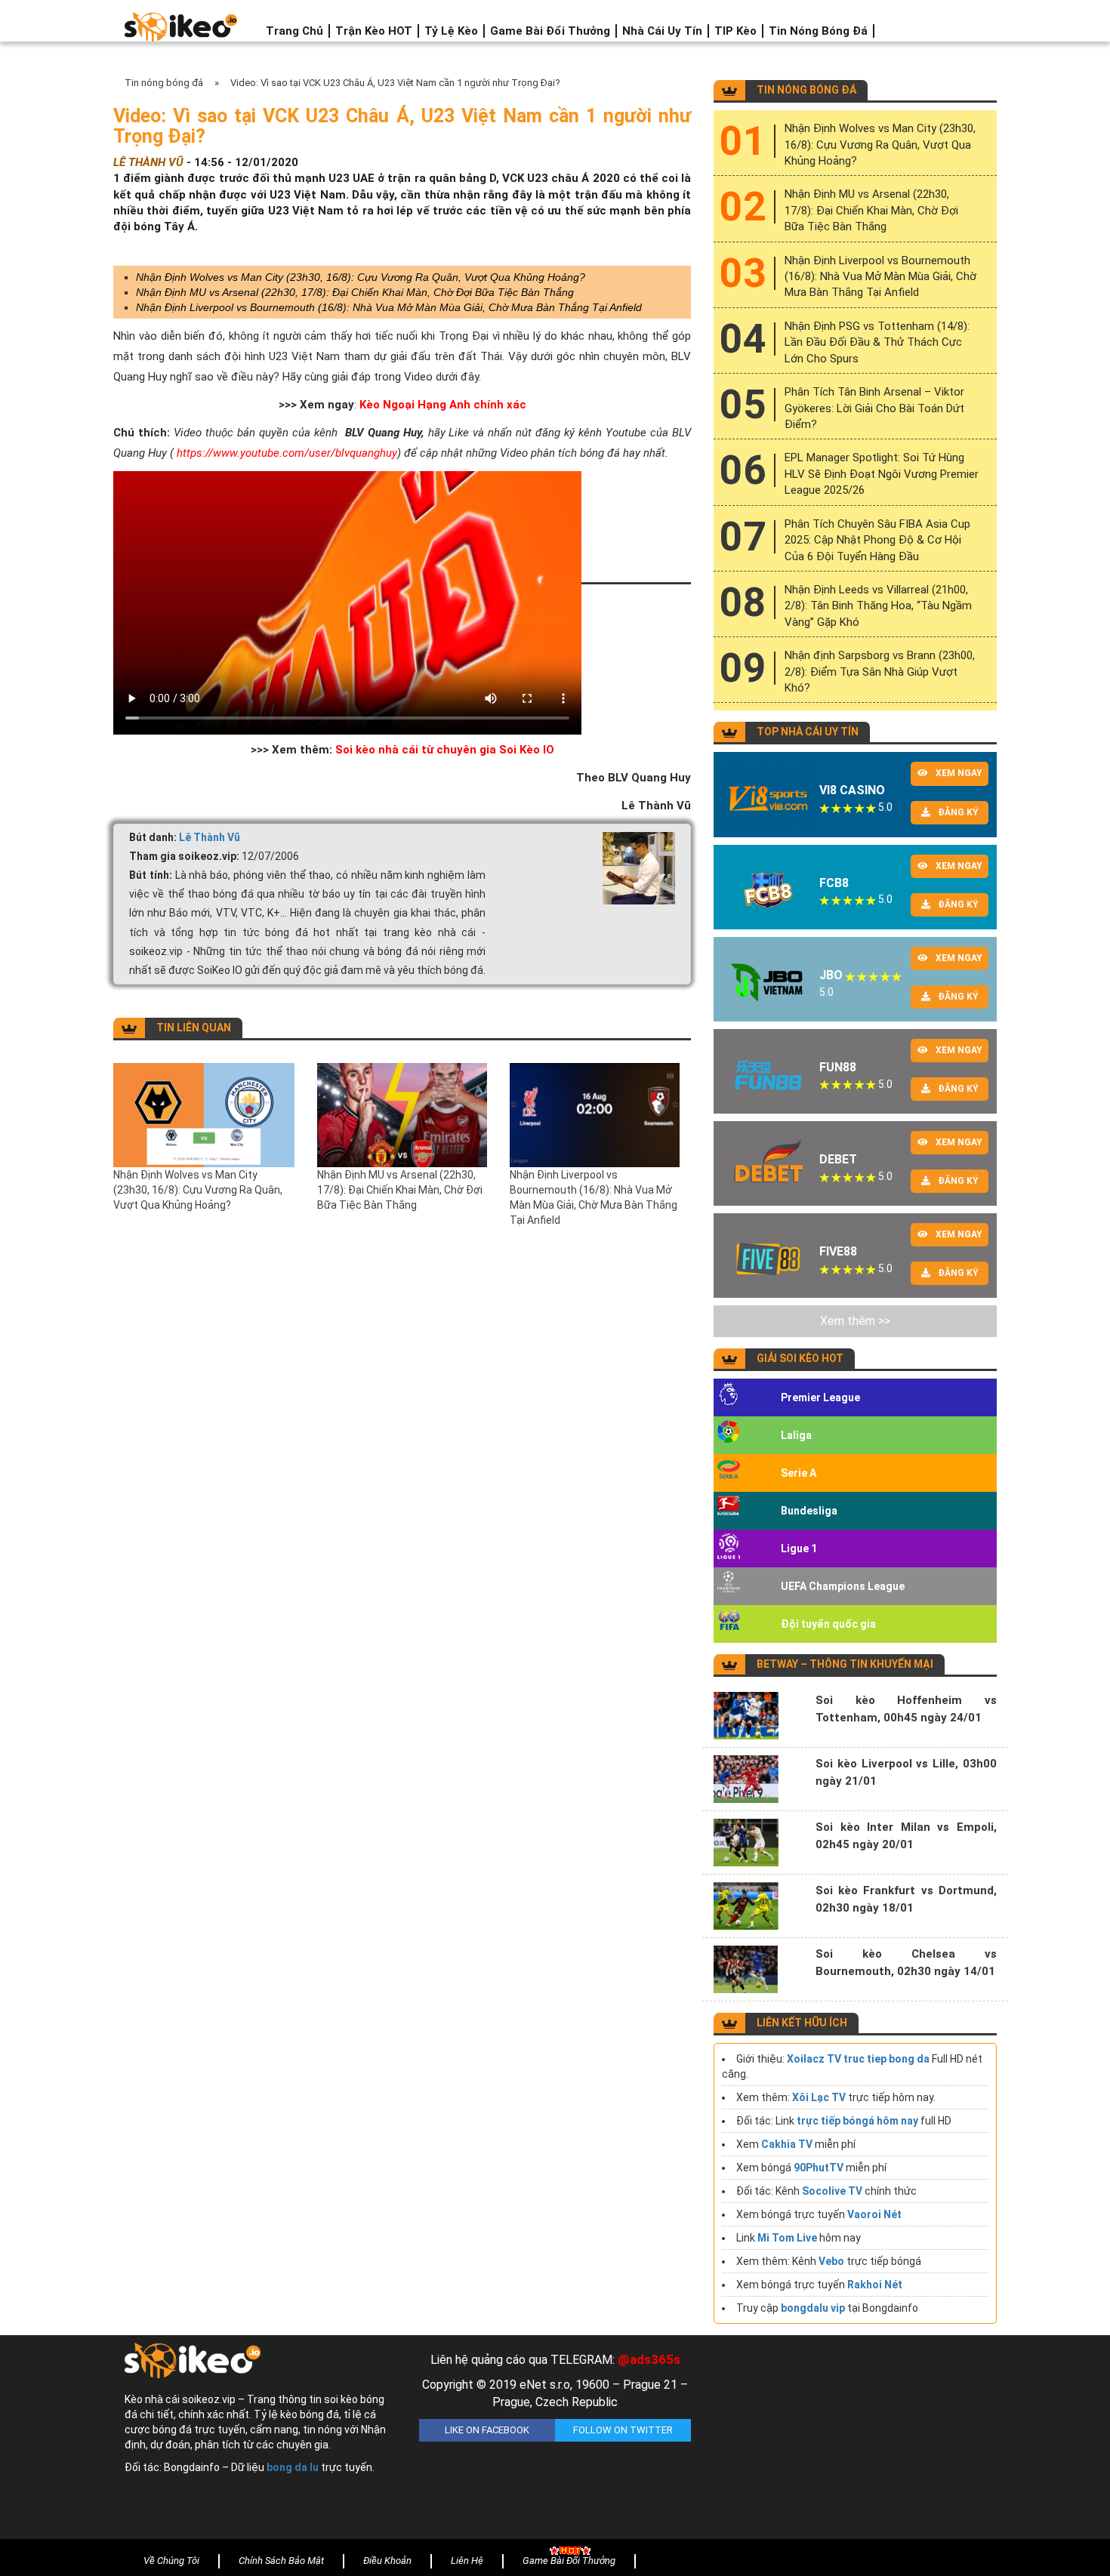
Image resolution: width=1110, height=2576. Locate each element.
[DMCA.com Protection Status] (849, 2441)
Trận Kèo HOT (374, 31)
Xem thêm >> (855, 1321)
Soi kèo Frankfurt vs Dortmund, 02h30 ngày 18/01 (906, 1899)
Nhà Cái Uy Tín (662, 31)
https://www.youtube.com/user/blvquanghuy (287, 453)
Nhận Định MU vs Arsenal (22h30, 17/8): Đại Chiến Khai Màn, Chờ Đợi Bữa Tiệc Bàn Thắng (355, 292)
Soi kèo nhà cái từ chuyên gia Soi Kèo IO (445, 750)
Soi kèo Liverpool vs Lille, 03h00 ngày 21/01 (906, 1772)
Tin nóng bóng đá (818, 31)
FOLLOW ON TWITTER (623, 2430)
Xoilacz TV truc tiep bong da (858, 2059)
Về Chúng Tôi (171, 2561)
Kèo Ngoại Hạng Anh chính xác (443, 405)
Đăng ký (958, 812)
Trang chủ (294, 31)
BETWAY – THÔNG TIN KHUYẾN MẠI (845, 1664)
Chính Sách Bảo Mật (281, 2561)
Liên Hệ (467, 2561)
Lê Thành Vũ (210, 837)
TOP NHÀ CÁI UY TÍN (808, 732)
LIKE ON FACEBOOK (487, 2430)
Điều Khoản (387, 2561)
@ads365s (649, 2359)
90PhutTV (819, 2168)
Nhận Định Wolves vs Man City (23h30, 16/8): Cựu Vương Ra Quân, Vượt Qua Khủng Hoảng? (361, 277)
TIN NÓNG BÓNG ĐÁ (806, 90)
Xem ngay (959, 773)
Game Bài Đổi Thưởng (550, 31)
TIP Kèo (735, 31)
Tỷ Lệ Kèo (451, 31)
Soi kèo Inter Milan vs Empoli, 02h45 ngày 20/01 (906, 1836)
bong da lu (293, 2467)
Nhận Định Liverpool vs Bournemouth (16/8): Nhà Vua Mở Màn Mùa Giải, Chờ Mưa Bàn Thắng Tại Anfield (389, 307)
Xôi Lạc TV (819, 2097)
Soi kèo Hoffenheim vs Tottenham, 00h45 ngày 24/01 (906, 1709)
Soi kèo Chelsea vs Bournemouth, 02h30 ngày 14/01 (906, 1963)
